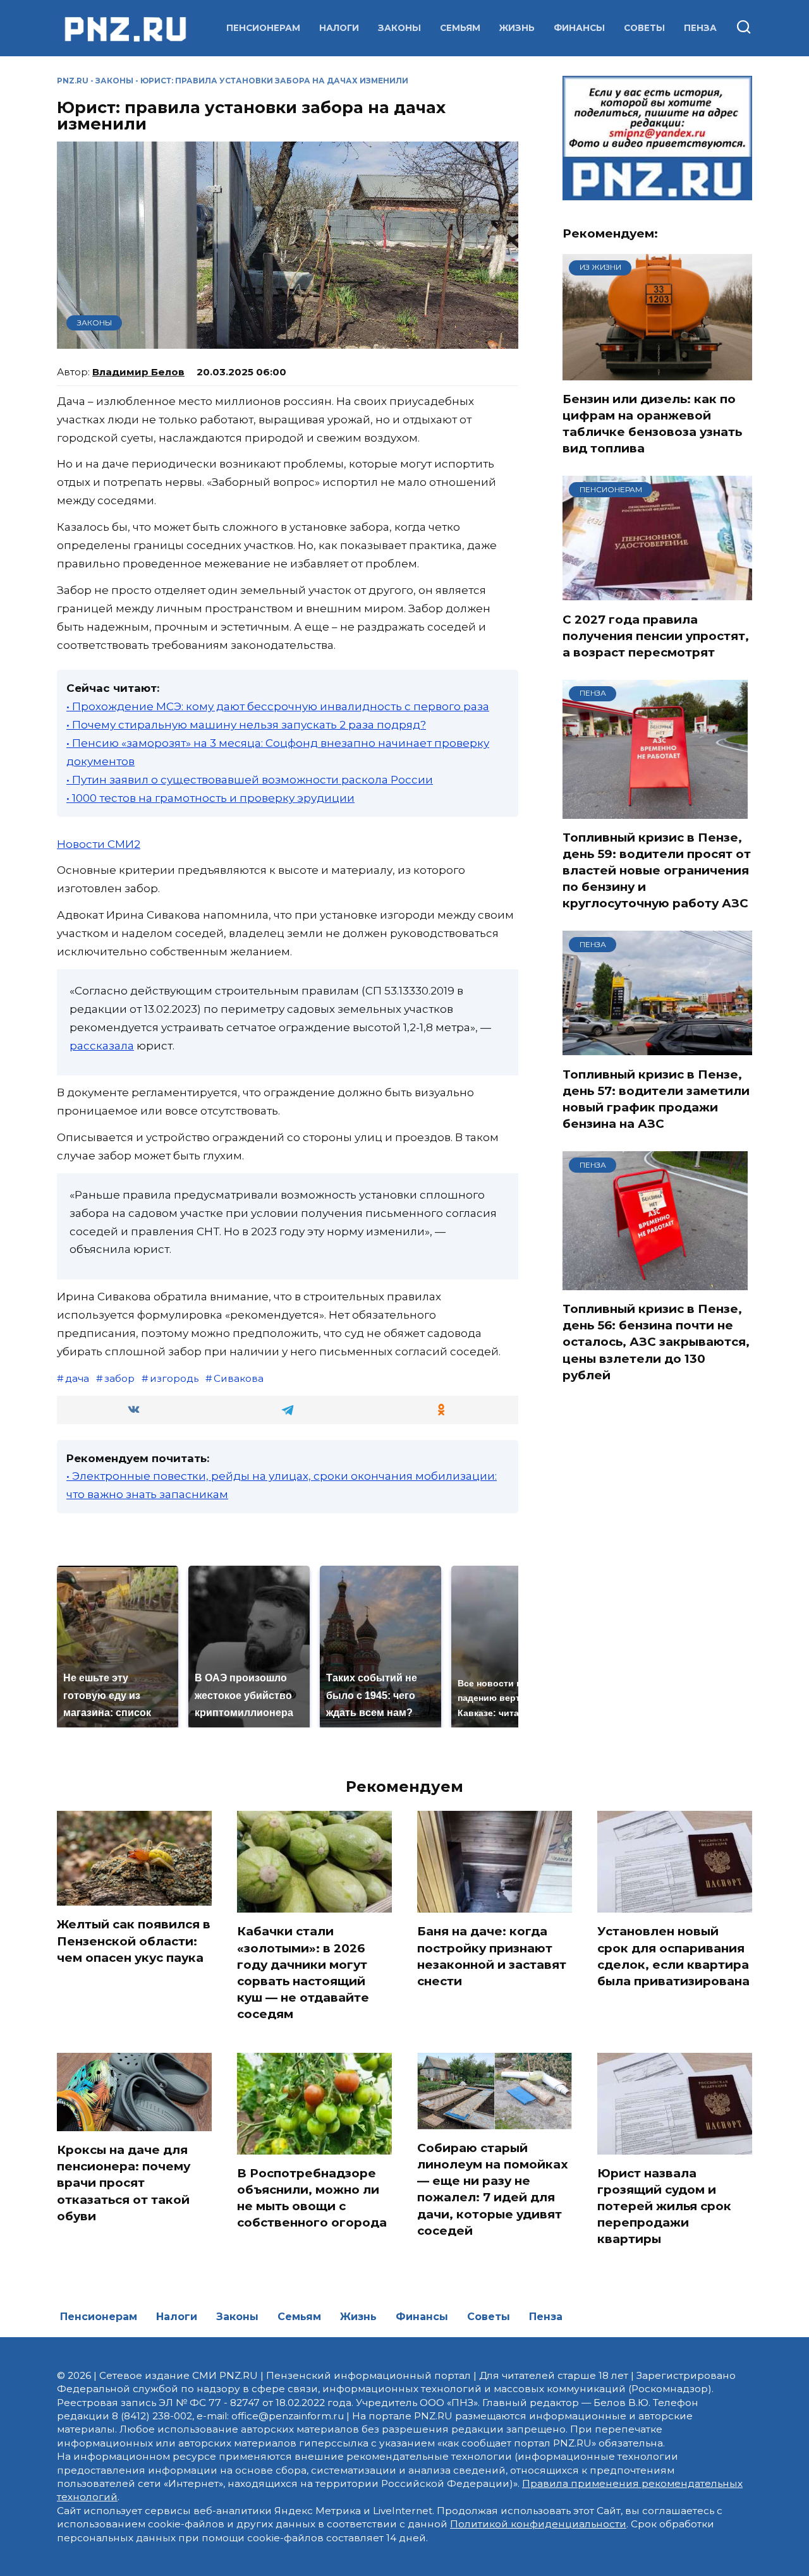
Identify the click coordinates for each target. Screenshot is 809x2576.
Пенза (700, 28)
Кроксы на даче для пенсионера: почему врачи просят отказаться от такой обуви (124, 2183)
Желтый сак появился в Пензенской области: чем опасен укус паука (134, 1941)
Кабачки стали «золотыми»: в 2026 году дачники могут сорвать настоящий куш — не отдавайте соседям (303, 1973)
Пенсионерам (263, 28)
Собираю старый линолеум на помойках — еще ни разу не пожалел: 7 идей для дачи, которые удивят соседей (493, 2189)
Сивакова (239, 1378)
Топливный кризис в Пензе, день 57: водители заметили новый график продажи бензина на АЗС (656, 1099)
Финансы (579, 28)
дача (77, 1378)
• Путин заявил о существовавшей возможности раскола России (250, 780)
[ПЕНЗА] (655, 811)
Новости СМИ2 (99, 844)
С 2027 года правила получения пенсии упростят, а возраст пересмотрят (656, 635)
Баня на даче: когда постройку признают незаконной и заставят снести (492, 1956)
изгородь (174, 1378)
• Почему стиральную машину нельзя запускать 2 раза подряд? (246, 725)
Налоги (339, 28)
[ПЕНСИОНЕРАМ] (657, 593)
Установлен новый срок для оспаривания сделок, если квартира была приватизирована (673, 1956)
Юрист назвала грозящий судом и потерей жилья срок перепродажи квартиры (664, 2206)
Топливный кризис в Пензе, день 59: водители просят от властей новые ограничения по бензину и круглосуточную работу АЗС (657, 871)
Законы (399, 28)
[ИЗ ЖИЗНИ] (657, 372)
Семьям (460, 28)
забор (119, 1378)
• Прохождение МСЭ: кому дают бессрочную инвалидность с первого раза (278, 706)
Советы (644, 28)
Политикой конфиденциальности (538, 2524)
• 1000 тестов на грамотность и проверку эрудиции (210, 798)
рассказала (102, 1046)
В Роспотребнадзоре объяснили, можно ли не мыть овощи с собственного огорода (312, 2198)
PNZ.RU (73, 81)
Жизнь (517, 28)
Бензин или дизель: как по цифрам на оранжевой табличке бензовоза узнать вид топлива (652, 424)
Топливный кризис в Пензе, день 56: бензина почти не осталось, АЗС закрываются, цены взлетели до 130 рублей (656, 1342)
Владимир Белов (138, 372)
